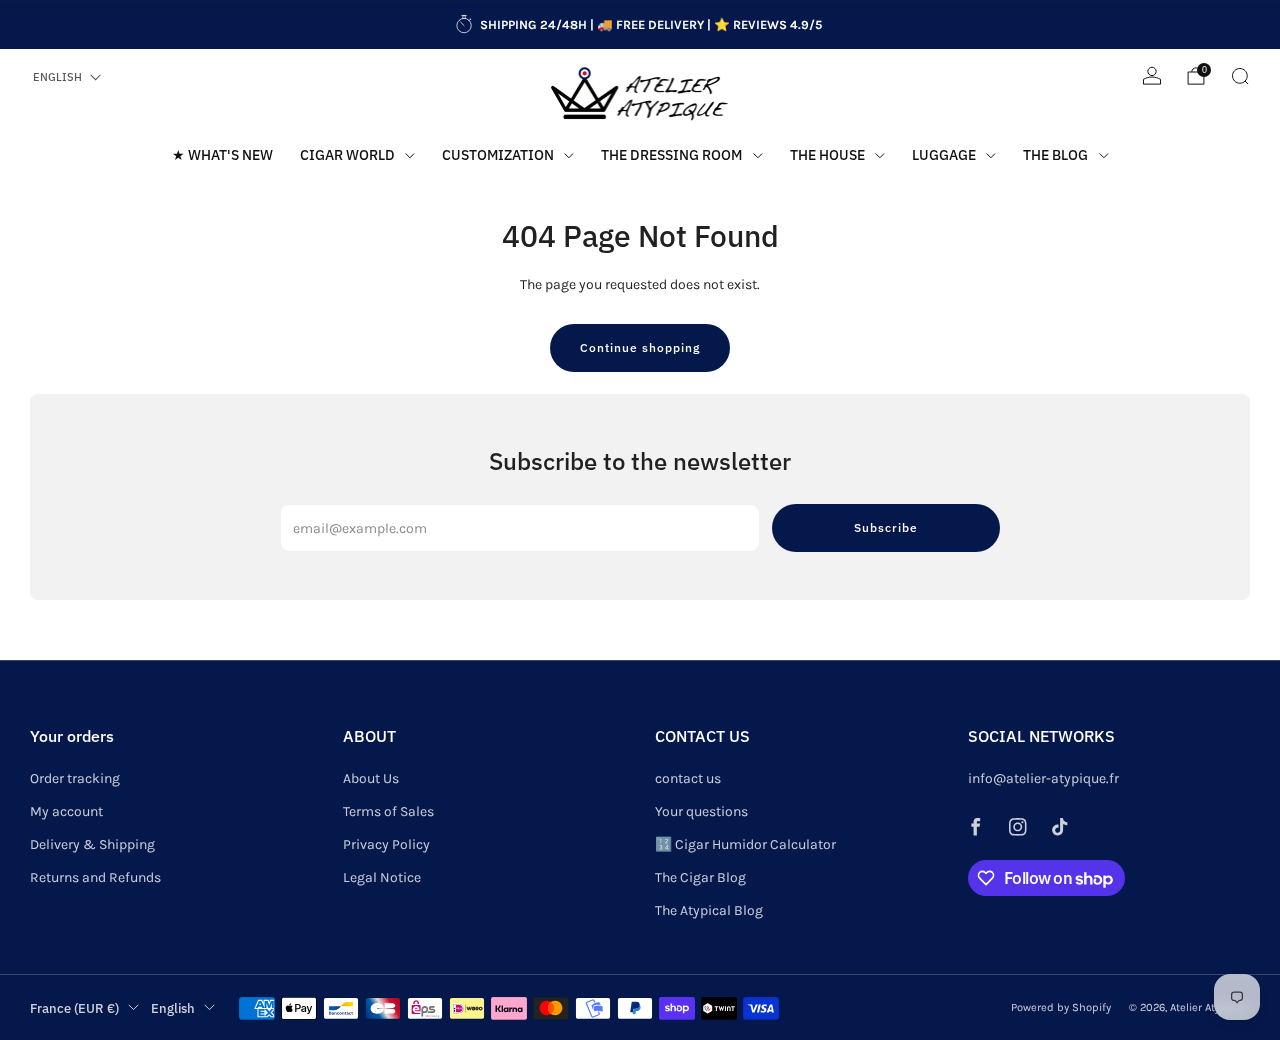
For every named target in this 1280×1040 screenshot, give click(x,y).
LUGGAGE (944, 155)
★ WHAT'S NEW (222, 155)
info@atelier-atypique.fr (1043, 778)
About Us (371, 778)
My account (66, 811)
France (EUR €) (74, 1008)
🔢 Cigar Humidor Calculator (745, 844)
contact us (688, 778)
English (57, 77)
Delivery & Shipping (92, 844)
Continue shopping (640, 347)
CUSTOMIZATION (498, 155)
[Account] (1152, 76)
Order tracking (75, 778)
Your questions (701, 811)
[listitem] (640, 25)
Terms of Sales (388, 811)
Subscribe (886, 527)
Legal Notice (382, 877)
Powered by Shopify (1061, 1007)
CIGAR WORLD (347, 155)
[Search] (1240, 76)
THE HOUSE (827, 155)
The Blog (1055, 155)
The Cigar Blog (700, 877)
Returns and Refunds (95, 877)
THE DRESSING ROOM (671, 155)
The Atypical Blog (709, 910)
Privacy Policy (386, 844)
